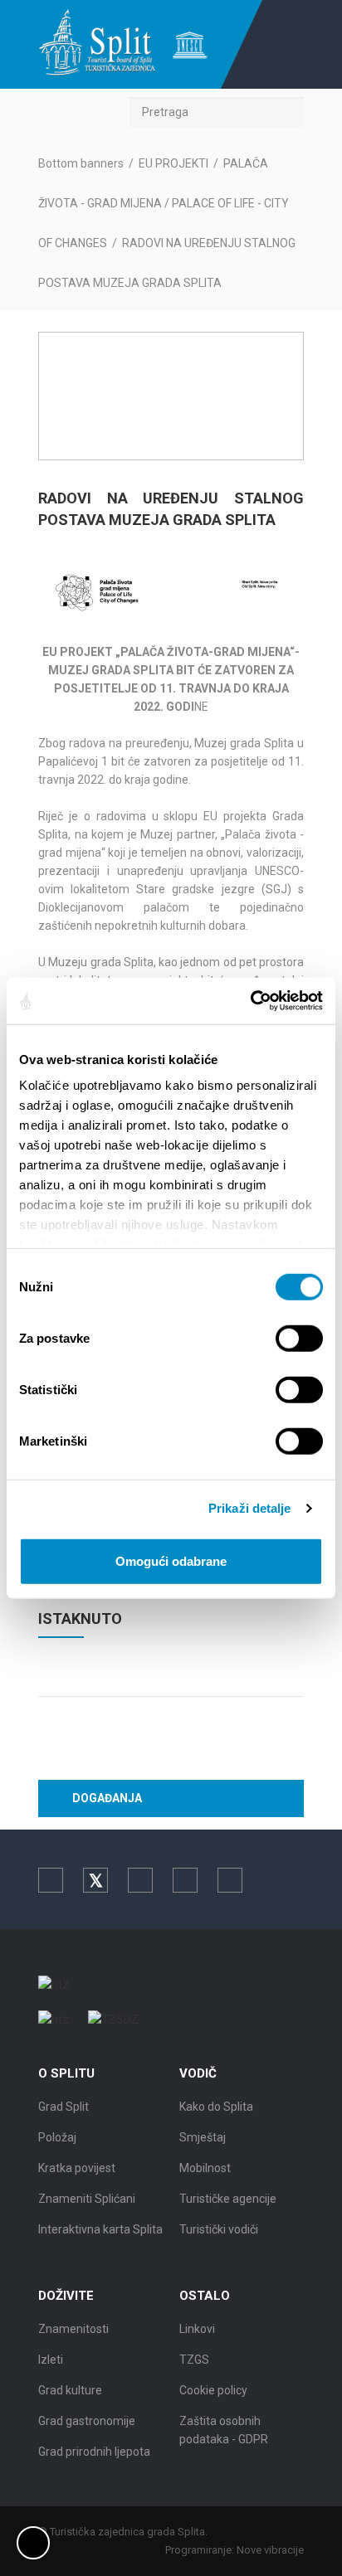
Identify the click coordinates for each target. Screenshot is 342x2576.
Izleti (51, 2360)
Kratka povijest (77, 2168)
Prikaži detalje (250, 1508)
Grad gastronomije (87, 2421)
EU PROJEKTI (173, 163)
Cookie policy (213, 2390)
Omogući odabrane (171, 1560)
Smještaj (203, 2137)
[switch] (299, 1338)
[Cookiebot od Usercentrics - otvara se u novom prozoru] (250, 1001)
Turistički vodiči (219, 2229)
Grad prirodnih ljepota (94, 2452)
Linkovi (197, 2329)
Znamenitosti (73, 2329)
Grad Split (64, 2107)
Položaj (57, 2137)
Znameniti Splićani (87, 2199)
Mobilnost (205, 2168)
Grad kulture (70, 2390)
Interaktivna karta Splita (100, 2229)
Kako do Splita (216, 2107)
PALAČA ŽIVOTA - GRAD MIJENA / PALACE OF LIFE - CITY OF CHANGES (164, 203)
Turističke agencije (228, 2199)
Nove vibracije (270, 2550)
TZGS (194, 2360)
